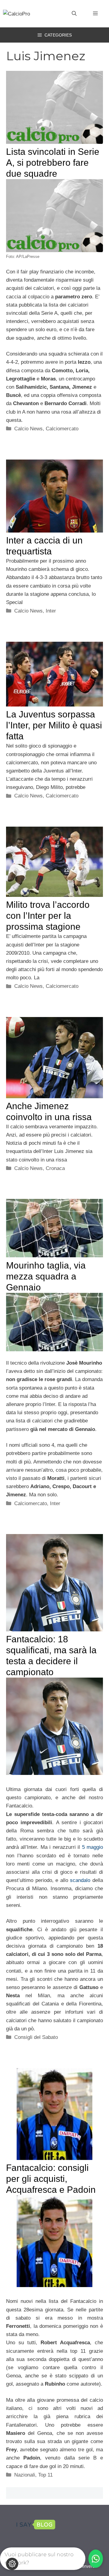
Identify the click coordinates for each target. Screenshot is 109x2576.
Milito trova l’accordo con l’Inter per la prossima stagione (48, 916)
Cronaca (55, 1168)
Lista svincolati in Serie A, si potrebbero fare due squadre (53, 163)
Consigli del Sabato (36, 2037)
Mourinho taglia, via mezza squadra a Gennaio (46, 1276)
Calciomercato (62, 429)
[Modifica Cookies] (12, 2564)
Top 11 (45, 2475)
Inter (51, 611)
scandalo (81, 1880)
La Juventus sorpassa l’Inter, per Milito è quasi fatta (54, 725)
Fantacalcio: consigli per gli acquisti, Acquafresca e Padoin (51, 2179)
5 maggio (92, 1847)
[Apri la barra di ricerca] (74, 14)
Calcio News (28, 429)
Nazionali (25, 2475)
